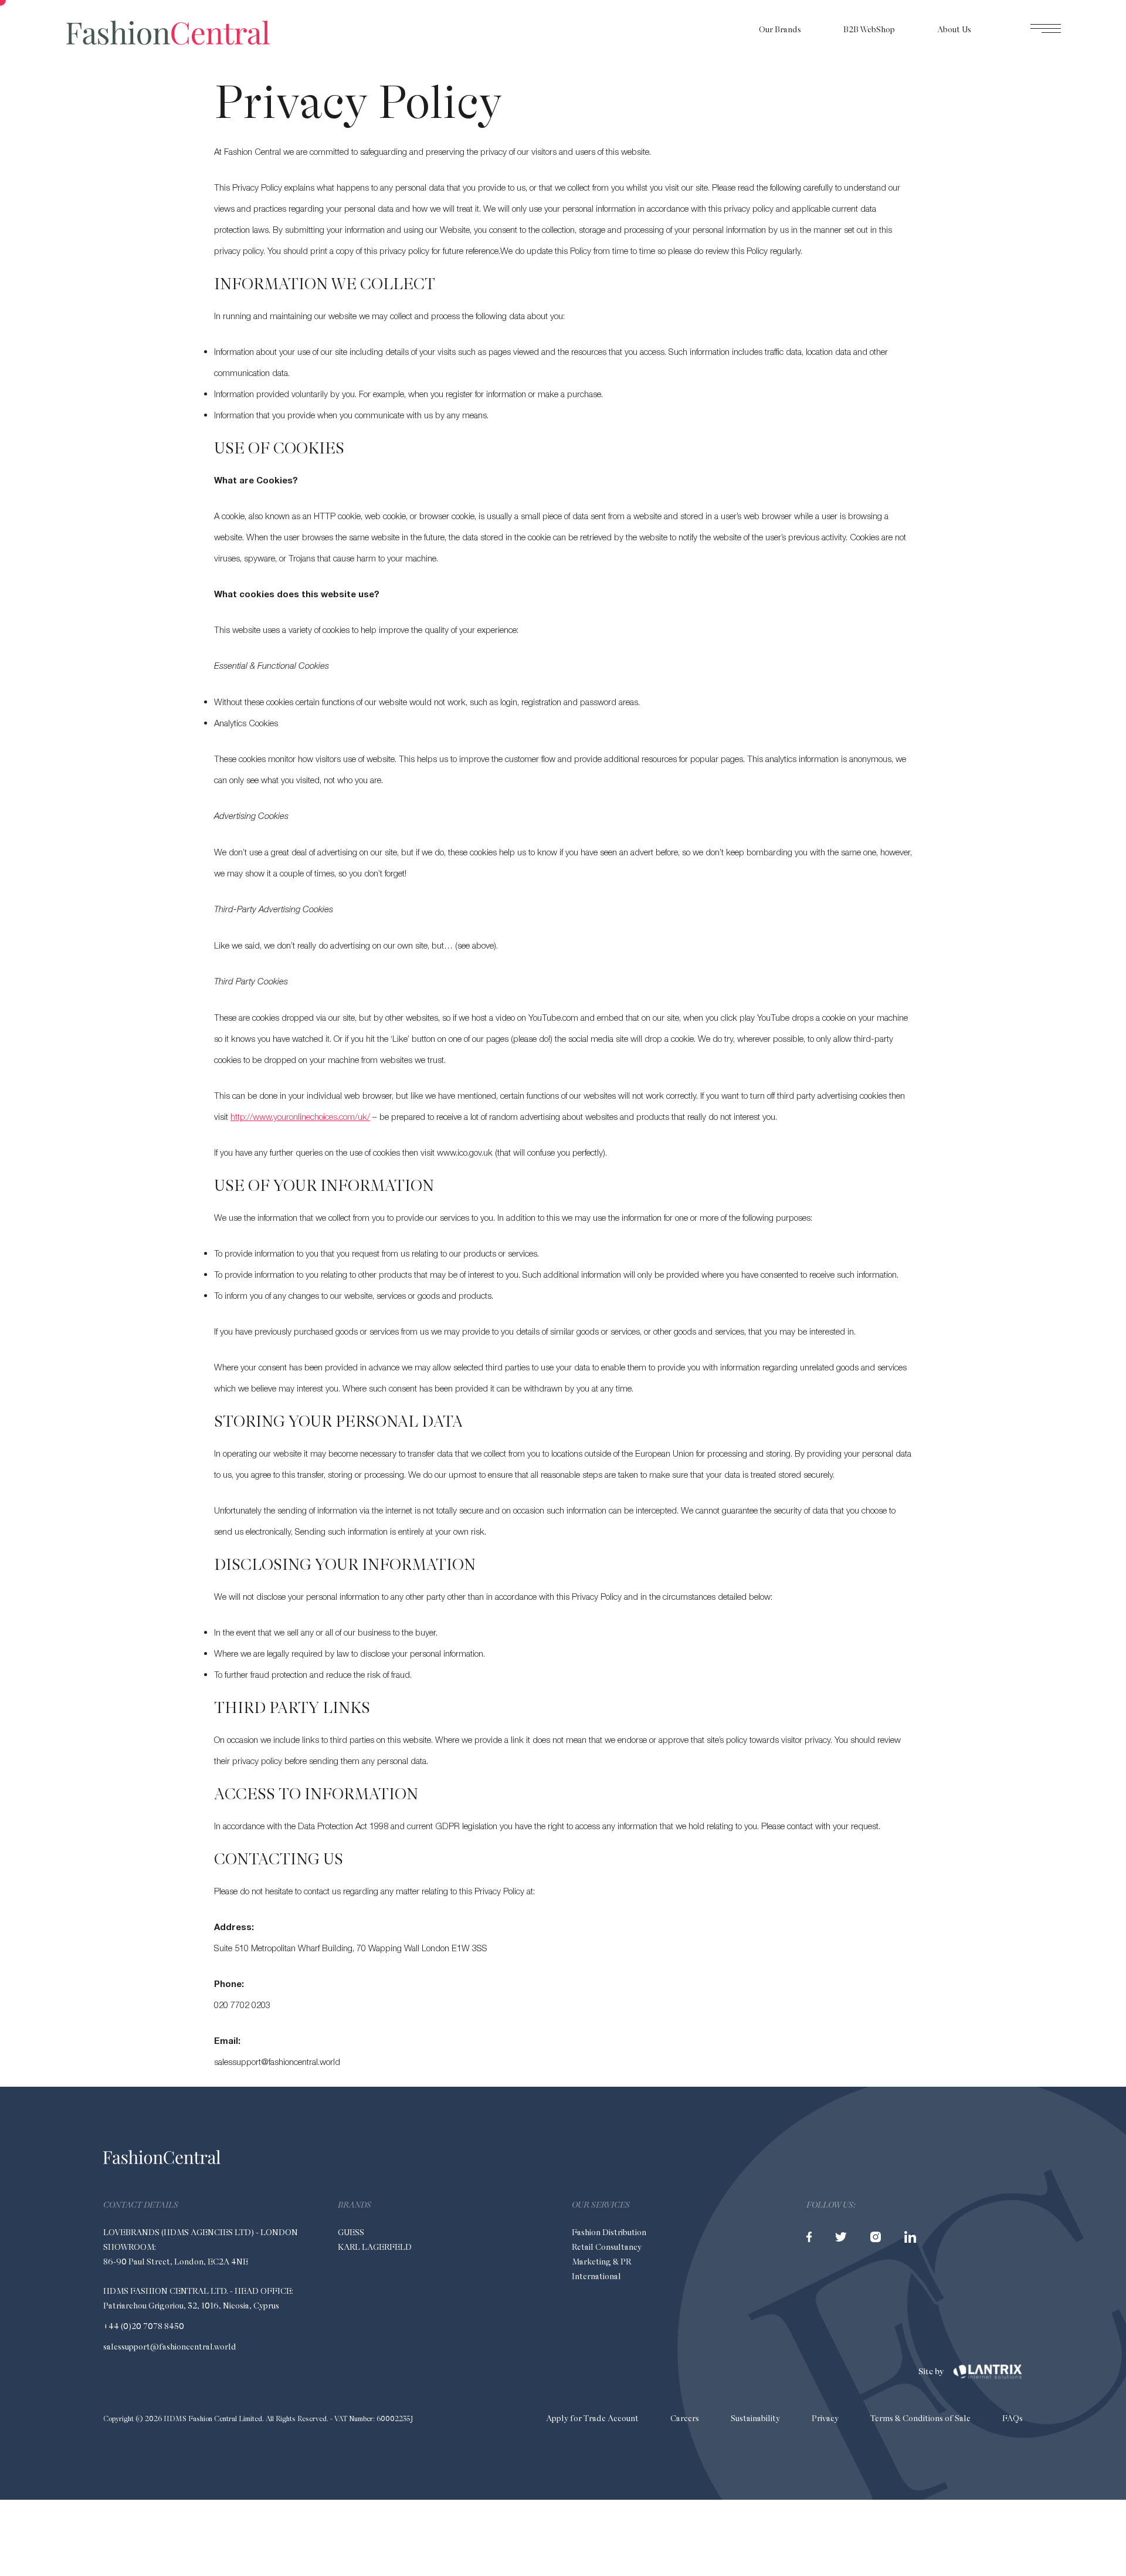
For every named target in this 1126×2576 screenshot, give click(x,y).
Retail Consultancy (607, 2247)
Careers (685, 2418)
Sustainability (755, 2418)
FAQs (1013, 2418)
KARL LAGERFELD (375, 2247)
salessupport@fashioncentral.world (170, 2347)
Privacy (825, 2418)
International (596, 2276)
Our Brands (780, 29)
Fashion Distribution (609, 2232)
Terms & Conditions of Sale (920, 2418)
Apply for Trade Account (592, 2418)
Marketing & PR (601, 2262)
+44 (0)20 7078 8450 (144, 2326)
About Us (954, 29)
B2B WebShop (869, 29)
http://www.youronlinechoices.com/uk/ (300, 1116)
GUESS (351, 2232)
